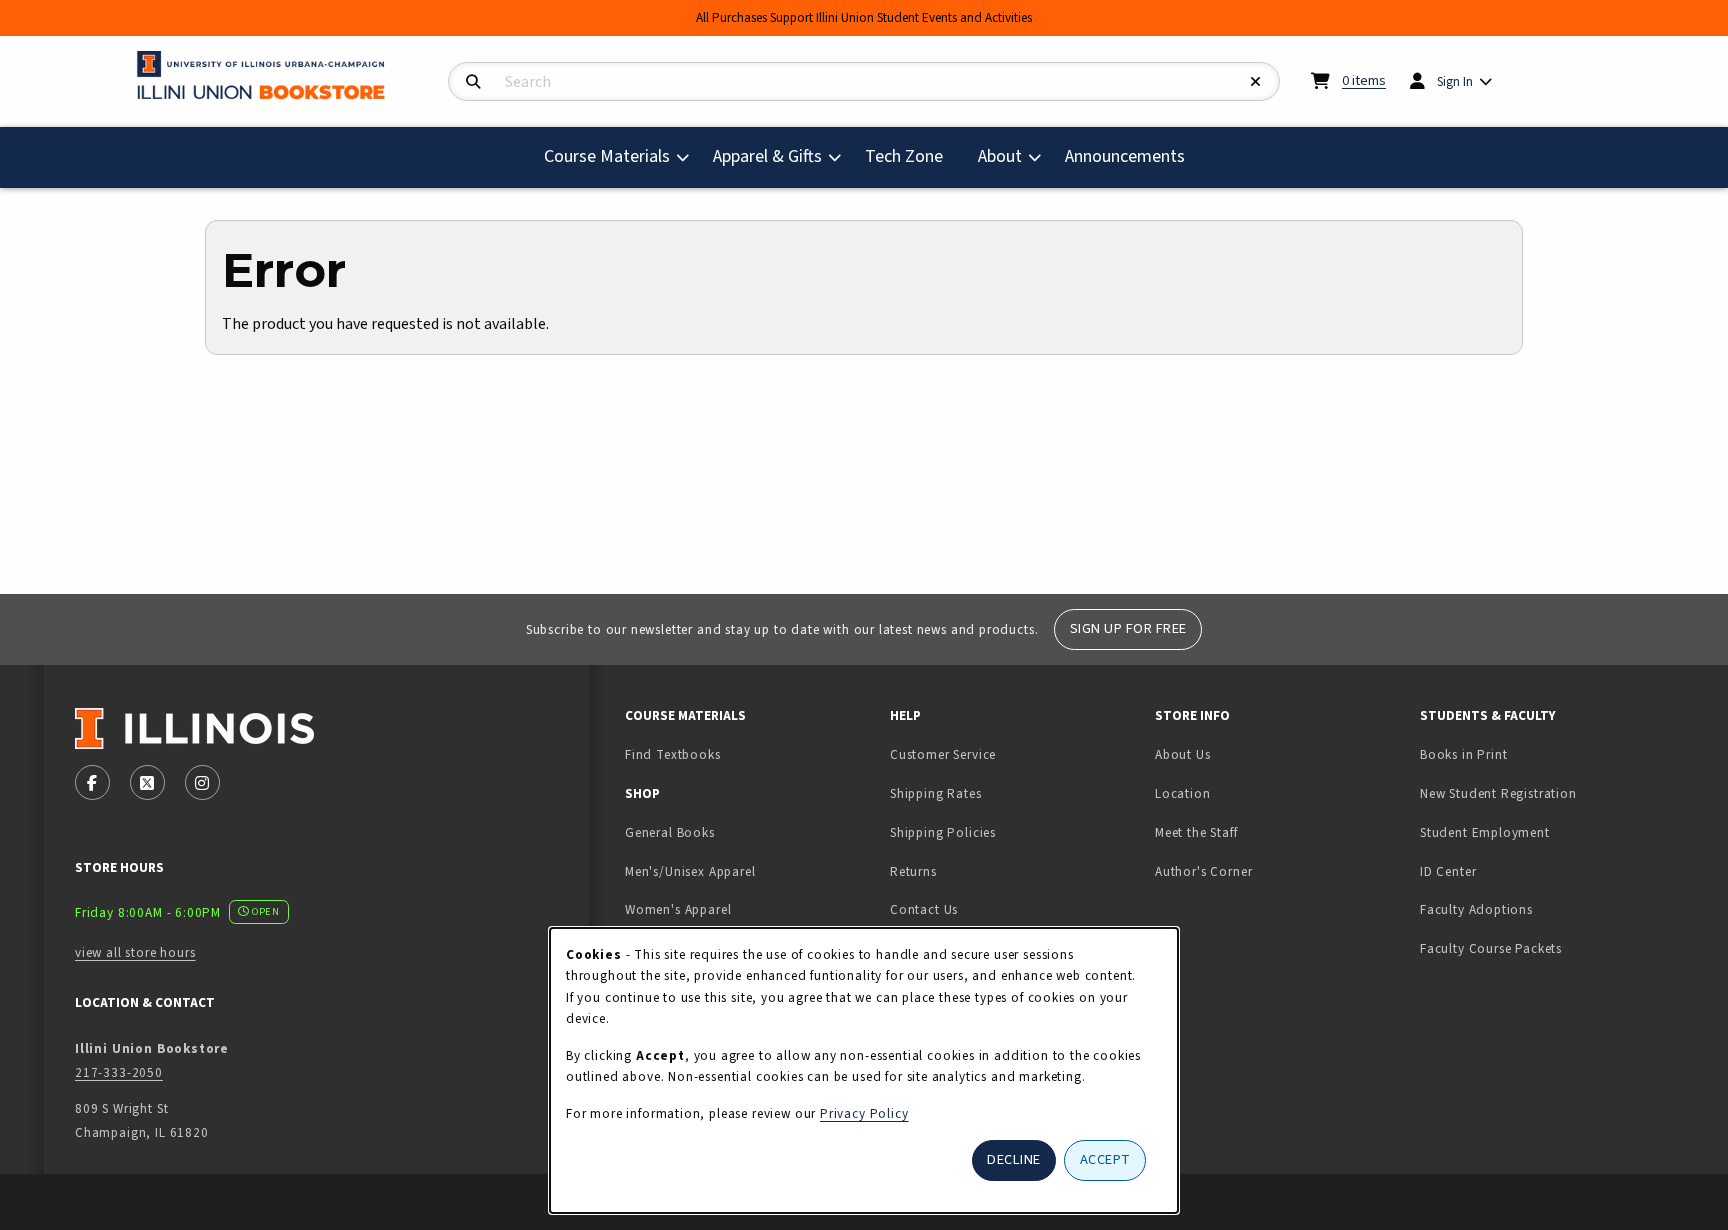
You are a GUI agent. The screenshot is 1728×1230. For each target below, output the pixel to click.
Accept (1105, 1159)
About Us (1183, 754)
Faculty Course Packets (1491, 948)
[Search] (473, 82)
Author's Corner (1203, 871)
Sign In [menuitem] (1455, 81)
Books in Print (1526, 754)
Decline (1014, 1159)
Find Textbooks (673, 754)
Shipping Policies (943, 832)
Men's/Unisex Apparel (690, 871)
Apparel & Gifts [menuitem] (767, 156)
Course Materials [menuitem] (607, 156)
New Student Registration (1498, 793)
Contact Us (924, 909)
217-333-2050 (119, 1072)
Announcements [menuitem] (1125, 156)
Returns (913, 871)
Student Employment (1544, 832)
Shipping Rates (936, 793)
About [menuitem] (1000, 156)
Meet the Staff (1196, 832)
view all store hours (135, 952)
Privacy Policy (864, 1113)
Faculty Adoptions (1476, 909)
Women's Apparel (678, 909)
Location (1183, 793)
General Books (670, 832)
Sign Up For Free (1128, 628)
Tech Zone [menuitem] (912, 156)
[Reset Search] (1256, 82)
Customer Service (943, 754)
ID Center (1511, 871)
